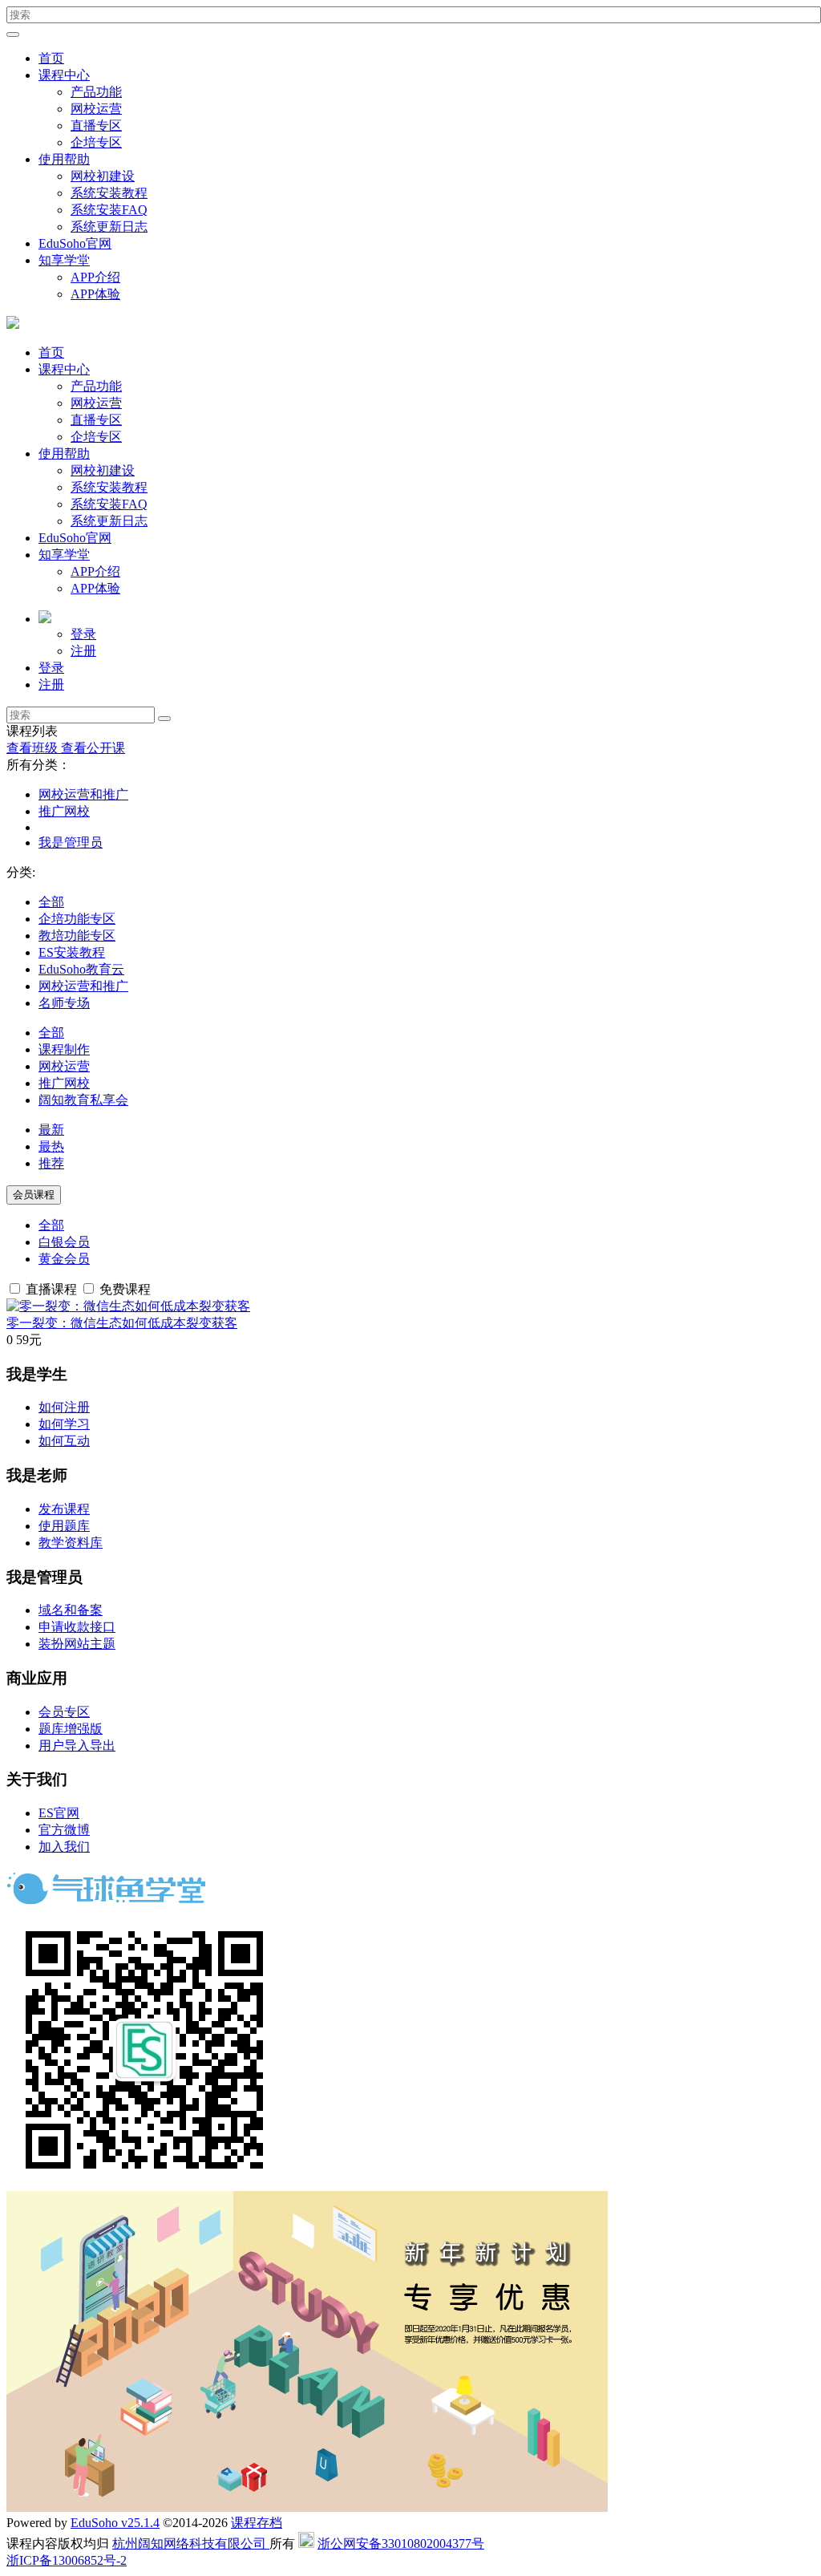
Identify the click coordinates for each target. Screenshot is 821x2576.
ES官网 (59, 1813)
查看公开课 (93, 748)
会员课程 (34, 1195)
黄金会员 (64, 1259)
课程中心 (64, 75)
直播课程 (51, 1289)
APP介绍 (95, 277)
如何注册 (64, 1407)
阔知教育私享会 (83, 1100)
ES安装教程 (72, 952)
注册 (83, 651)
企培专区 (96, 142)
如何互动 (64, 1441)
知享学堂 (64, 260)
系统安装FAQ (109, 210)
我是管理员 (71, 842)
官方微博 (64, 1830)
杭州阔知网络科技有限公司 (191, 2544)
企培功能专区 (77, 919)
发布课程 (64, 1509)
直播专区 (96, 126)
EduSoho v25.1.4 (115, 2523)
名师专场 (64, 1003)
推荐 (51, 1163)
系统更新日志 (109, 227)
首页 (51, 58)
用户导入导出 (77, 1746)
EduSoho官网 (75, 243)
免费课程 (123, 1289)
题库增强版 (71, 1729)
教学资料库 (71, 1543)
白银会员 (64, 1242)
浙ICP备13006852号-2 (67, 2560)
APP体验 (95, 294)
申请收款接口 (77, 1627)
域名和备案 (71, 1610)
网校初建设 (103, 176)
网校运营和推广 (83, 794)
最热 (51, 1146)
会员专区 (64, 1712)
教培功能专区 (77, 936)
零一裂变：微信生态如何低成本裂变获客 (122, 1323)
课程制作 (64, 1049)
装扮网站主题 (77, 1644)
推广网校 (64, 811)
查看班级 (34, 748)
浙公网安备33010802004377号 (401, 2544)
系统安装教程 (109, 193)
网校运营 (96, 109)
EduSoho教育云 (81, 969)
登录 (83, 634)
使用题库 (64, 1526)
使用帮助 (64, 159)
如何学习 (64, 1424)
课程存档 (257, 2523)
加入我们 (64, 1847)
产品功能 (96, 92)
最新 (51, 1130)
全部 (51, 902)
